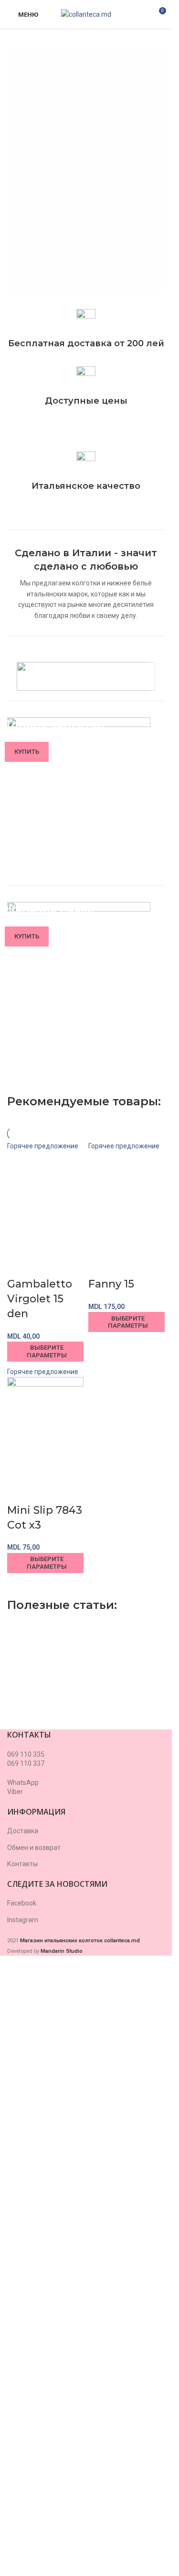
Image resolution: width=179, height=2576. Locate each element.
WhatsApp (23, 2398)
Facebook (22, 2519)
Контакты (22, 2479)
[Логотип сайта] (86, 14)
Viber (15, 2407)
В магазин (62, 248)
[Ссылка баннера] (86, 801)
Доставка (23, 2446)
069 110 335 (26, 2370)
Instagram (23, 2535)
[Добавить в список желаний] (44, 1881)
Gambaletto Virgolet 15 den (40, 1914)
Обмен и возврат (34, 2463)
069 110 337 (26, 2379)
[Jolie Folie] (86, 676)
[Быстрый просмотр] (19, 1881)
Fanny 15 (111, 1899)
